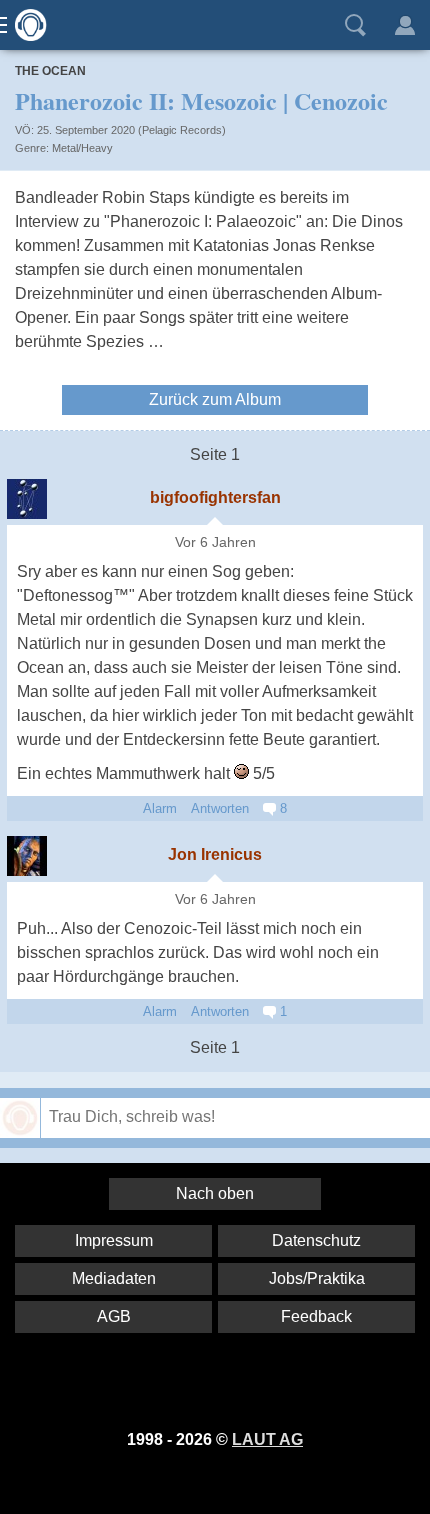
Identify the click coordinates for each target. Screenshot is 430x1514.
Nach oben (215, 1193)
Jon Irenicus (215, 854)
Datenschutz (316, 1240)
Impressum (114, 1240)
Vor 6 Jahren (215, 542)
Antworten (220, 808)
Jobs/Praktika (317, 1278)
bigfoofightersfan (215, 497)
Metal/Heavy (82, 148)
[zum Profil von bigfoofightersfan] (27, 499)
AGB (114, 1316)
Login (405, 25)
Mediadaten (114, 1278)
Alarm (160, 808)
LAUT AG (267, 1439)
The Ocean (50, 71)
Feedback (316, 1316)
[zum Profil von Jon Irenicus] (27, 856)
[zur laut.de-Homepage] (25, 25)
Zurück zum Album (215, 399)
